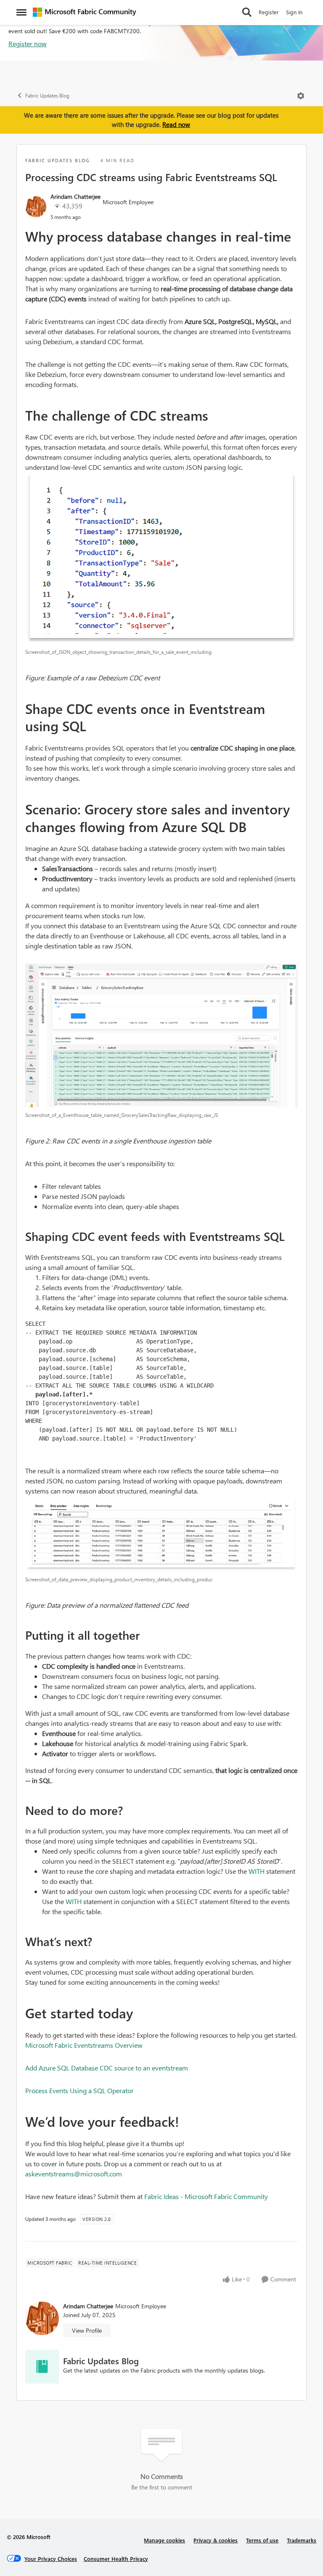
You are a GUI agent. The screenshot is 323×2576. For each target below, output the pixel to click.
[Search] (247, 12)
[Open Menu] (301, 96)
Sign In (294, 12)
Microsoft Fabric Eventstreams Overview (84, 2045)
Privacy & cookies (216, 2540)
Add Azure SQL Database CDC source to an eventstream (107, 2068)
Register (269, 12)
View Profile (87, 2330)
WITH (257, 1871)
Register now (28, 43)
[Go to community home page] (85, 12)
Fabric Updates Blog (47, 96)
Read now (176, 124)
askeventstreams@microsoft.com (74, 2174)
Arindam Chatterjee (75, 196)
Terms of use (262, 2540)
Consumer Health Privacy (116, 2559)
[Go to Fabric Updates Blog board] (42, 2367)
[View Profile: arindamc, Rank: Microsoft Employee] (36, 207)
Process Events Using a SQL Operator (79, 2090)
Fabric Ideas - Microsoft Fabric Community (206, 2196)
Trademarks (302, 2540)
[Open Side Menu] (21, 12)
